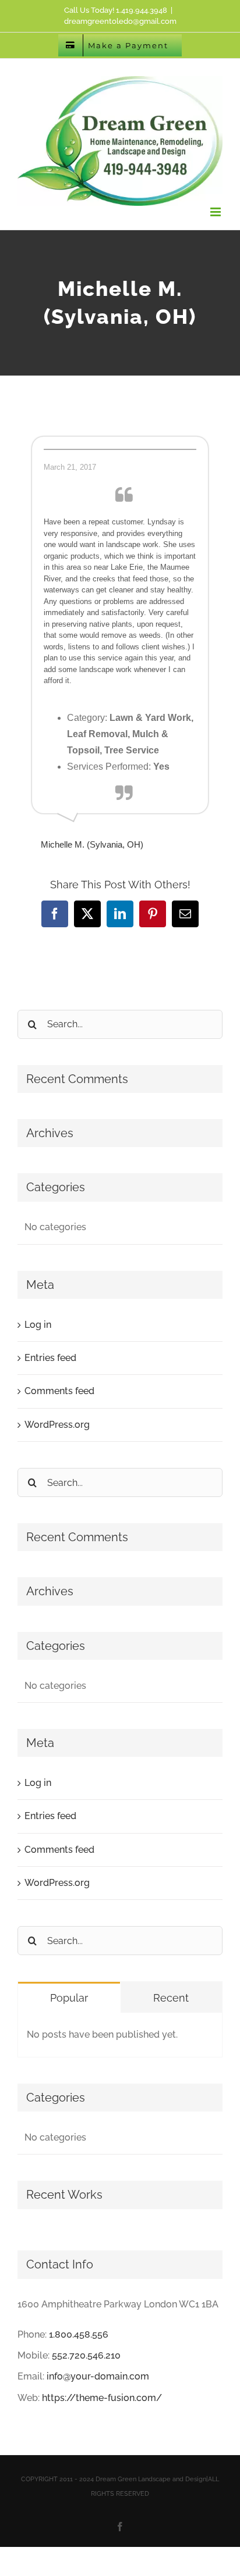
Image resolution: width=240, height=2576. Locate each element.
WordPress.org (57, 1425)
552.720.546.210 (86, 2355)
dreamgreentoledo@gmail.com (120, 21)
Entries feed (50, 1358)
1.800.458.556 (79, 2334)
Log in (38, 1325)
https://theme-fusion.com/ (102, 2398)
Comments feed (59, 1391)
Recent (171, 1998)
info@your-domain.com (98, 2376)
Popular (69, 1998)
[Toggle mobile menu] (216, 212)
